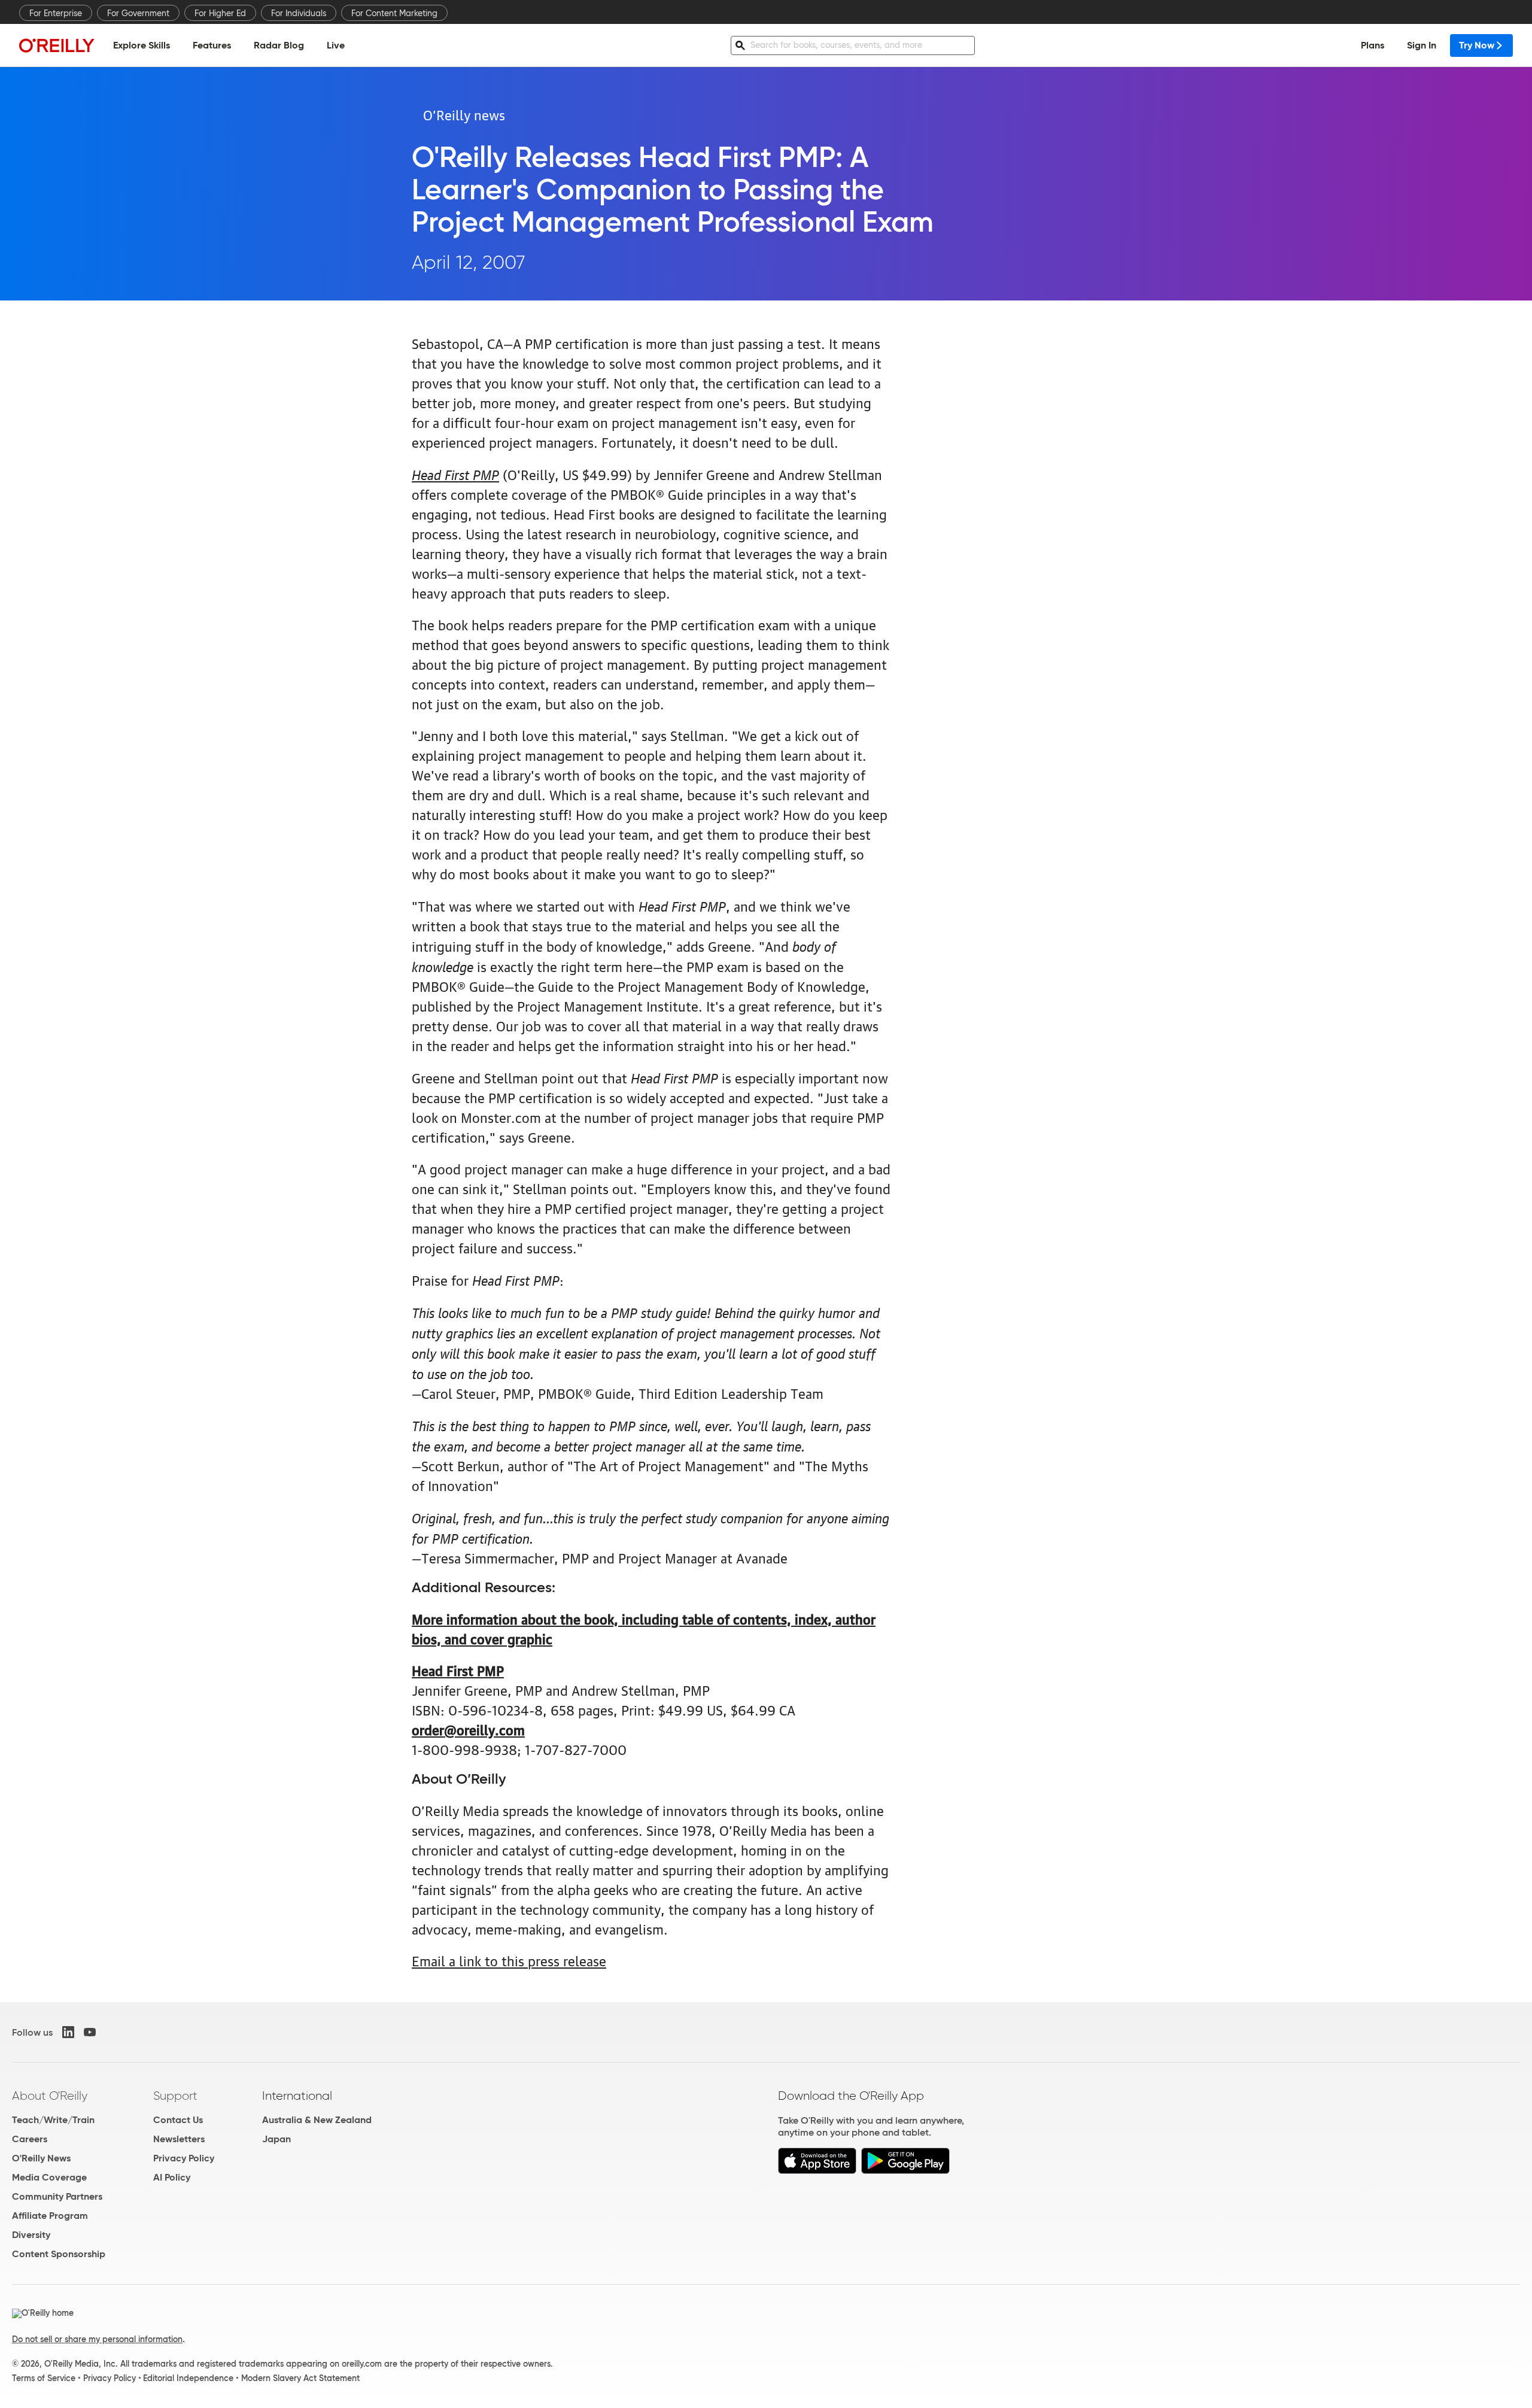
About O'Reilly (50, 2096)
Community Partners (57, 2196)
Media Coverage (49, 2177)
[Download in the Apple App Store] (817, 2171)
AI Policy (172, 2177)
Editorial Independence (188, 2378)
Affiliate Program (50, 2216)
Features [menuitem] (212, 45)
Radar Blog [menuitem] (279, 45)
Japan (276, 2139)
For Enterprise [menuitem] (56, 13)
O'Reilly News (41, 2158)
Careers (30, 2139)
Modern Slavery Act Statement (300, 2378)
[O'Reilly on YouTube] (90, 2032)
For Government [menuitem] (138, 13)
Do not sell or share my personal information (97, 2339)
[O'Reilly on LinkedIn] (68, 2032)
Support (175, 2096)
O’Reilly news (464, 114)
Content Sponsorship (59, 2254)
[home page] (57, 45)
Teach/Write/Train (53, 2120)
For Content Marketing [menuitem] (394, 13)
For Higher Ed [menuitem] (220, 13)
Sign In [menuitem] (1422, 45)
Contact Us (178, 2120)
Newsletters (179, 2139)
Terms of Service (44, 2378)
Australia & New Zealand (317, 2120)
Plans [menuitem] (1373, 45)
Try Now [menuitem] (1477, 45)
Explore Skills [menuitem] (142, 45)
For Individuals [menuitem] (299, 13)
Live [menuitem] (336, 45)
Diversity (31, 2235)
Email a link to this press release (509, 1960)
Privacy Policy (184, 2158)
